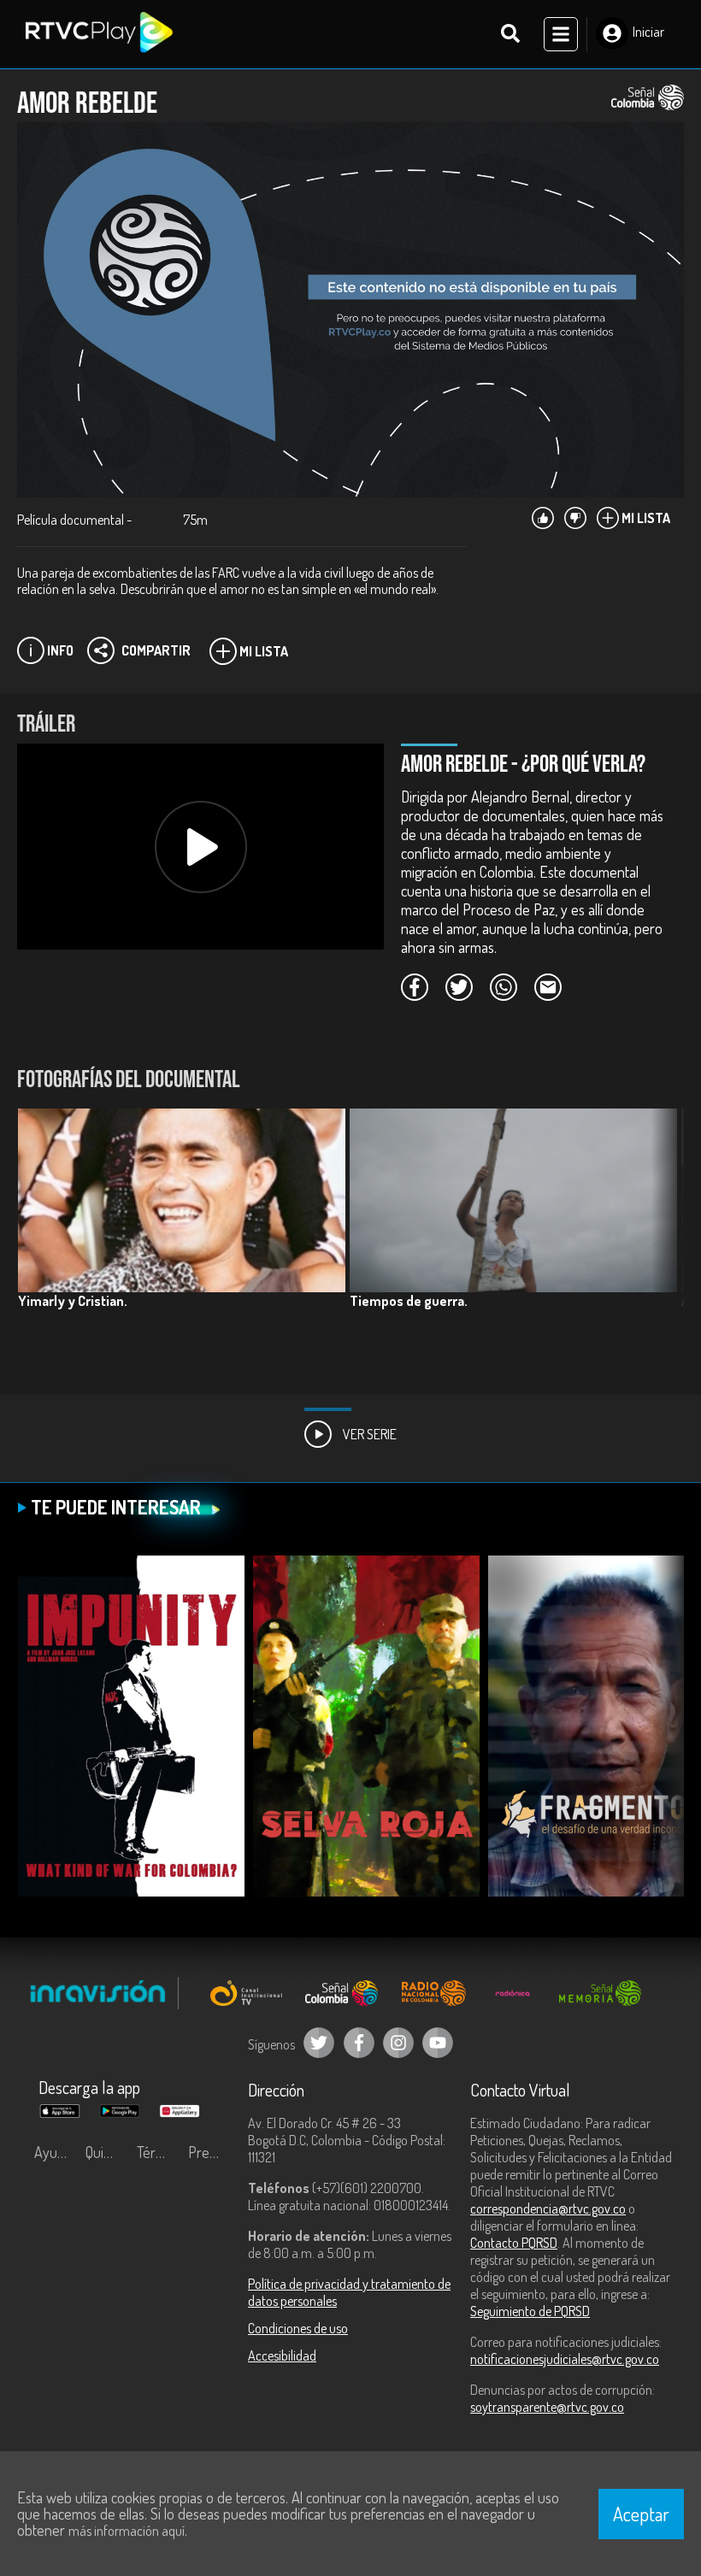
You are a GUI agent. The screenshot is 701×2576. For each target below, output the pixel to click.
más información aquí (127, 2531)
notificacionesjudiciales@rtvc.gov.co (565, 2359)
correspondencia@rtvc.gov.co (548, 2208)
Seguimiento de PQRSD (530, 2311)
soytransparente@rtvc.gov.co (547, 2407)
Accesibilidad (282, 2355)
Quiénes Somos (107, 2152)
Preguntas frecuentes (209, 2152)
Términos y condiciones (158, 2152)
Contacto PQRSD (514, 2243)
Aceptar (641, 2514)
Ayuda (53, 2152)
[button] (663, 1237)
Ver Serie (368, 1434)
